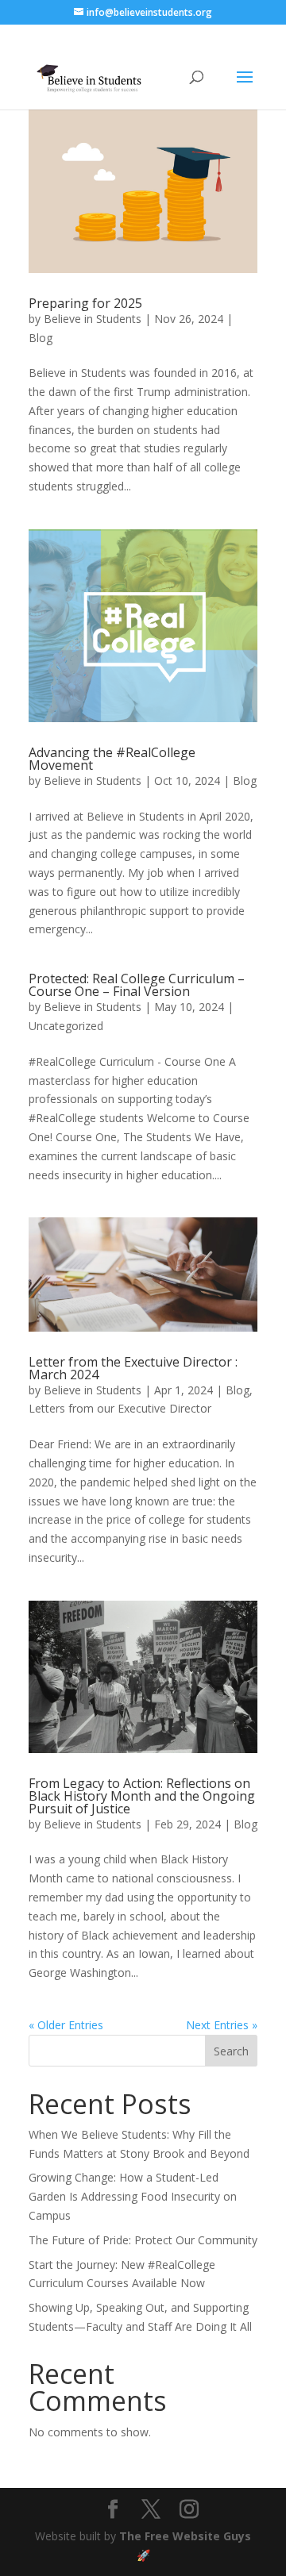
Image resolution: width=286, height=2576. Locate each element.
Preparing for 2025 (85, 303)
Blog (41, 338)
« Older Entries (66, 2025)
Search (231, 2051)
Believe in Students (93, 319)
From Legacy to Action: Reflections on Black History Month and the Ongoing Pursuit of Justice (142, 1796)
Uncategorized (66, 1026)
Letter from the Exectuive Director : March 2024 (133, 1368)
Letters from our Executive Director (120, 1408)
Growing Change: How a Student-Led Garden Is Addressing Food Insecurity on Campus (133, 2196)
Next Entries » (222, 2025)
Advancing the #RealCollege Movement (112, 759)
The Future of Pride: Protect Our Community (143, 2240)
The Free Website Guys (185, 2536)
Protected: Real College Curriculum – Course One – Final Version (137, 985)
